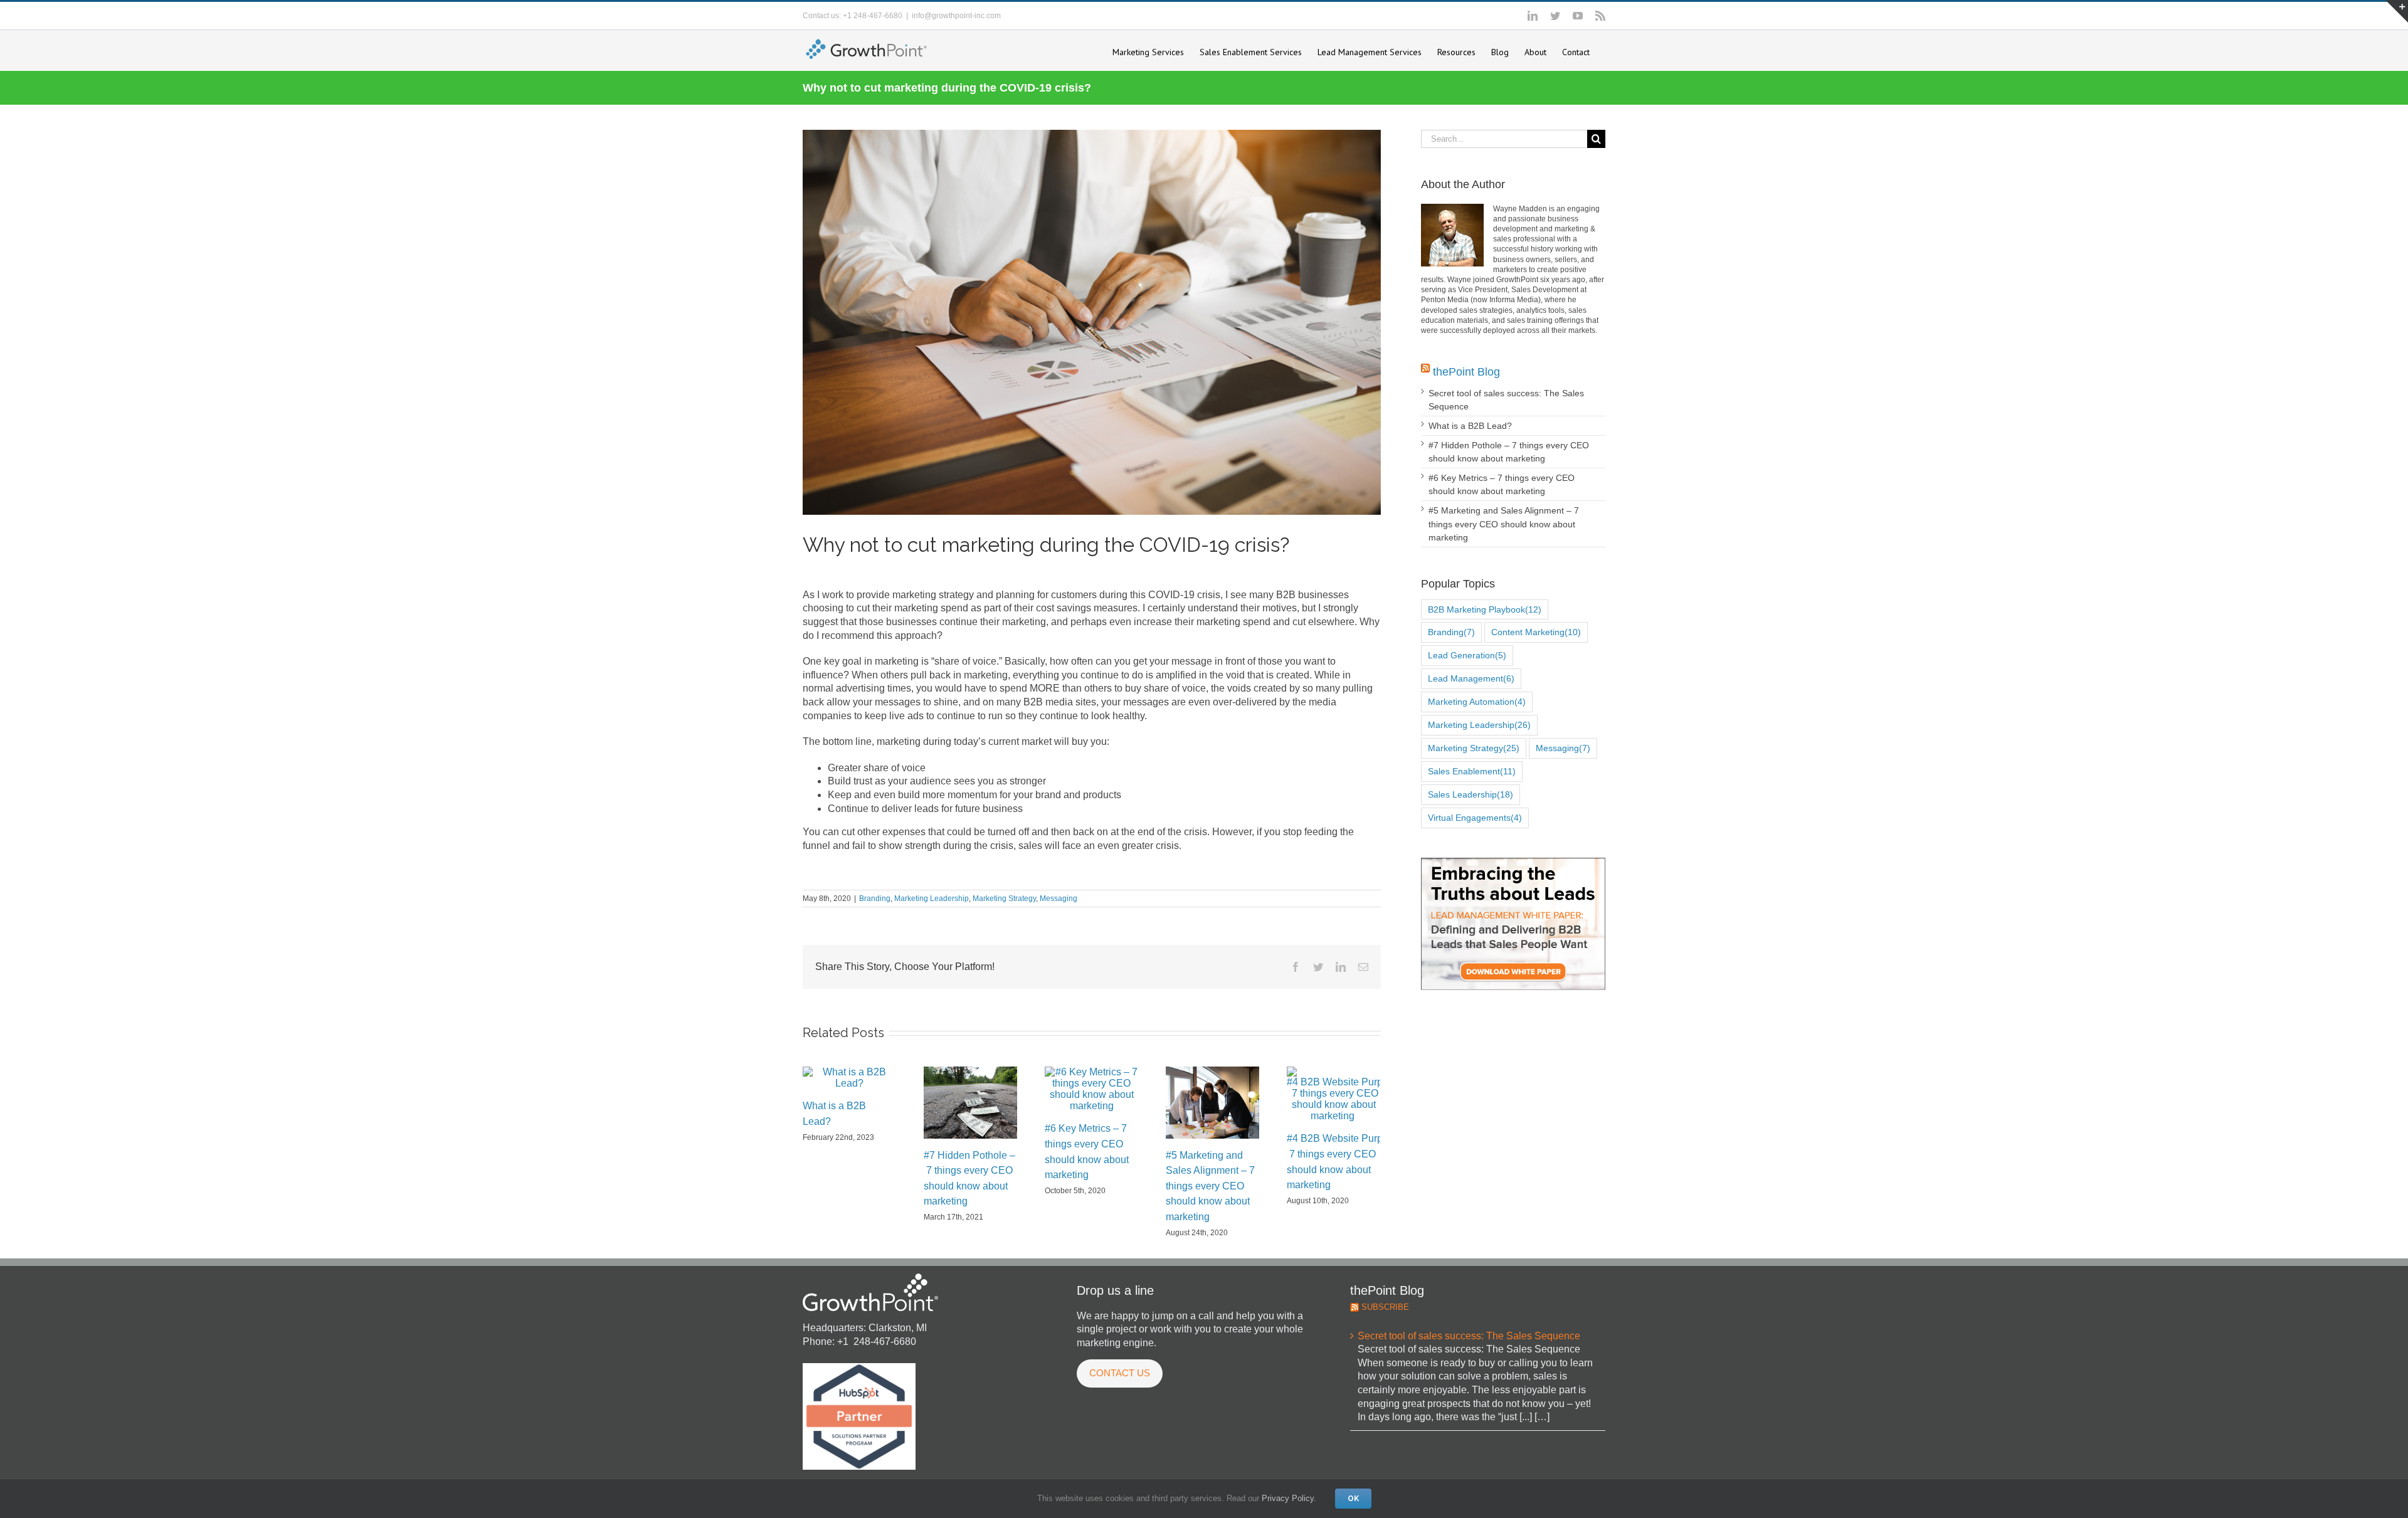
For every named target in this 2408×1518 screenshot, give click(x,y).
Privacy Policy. (1289, 1498)
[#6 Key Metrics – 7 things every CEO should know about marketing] (1091, 1089)
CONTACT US (1120, 1373)
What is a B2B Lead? (1470, 426)
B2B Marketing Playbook (1485, 609)
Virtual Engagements (1475, 818)
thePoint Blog (1466, 372)
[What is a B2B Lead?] (849, 1078)
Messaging (1059, 899)
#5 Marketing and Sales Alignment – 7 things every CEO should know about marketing (1210, 1186)
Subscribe (1385, 1307)
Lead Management (1471, 678)
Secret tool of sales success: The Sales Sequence (1469, 1336)
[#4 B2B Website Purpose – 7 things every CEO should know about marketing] (1333, 1094)
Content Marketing (1536, 632)
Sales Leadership (1471, 794)
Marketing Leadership (932, 899)
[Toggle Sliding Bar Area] (2397, 11)
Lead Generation (1467, 655)
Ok (1353, 1499)
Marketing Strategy (1004, 899)
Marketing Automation (1477, 702)
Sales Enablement (1472, 771)
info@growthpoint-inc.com (956, 16)
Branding (875, 899)
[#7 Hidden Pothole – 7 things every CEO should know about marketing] (970, 1102)
